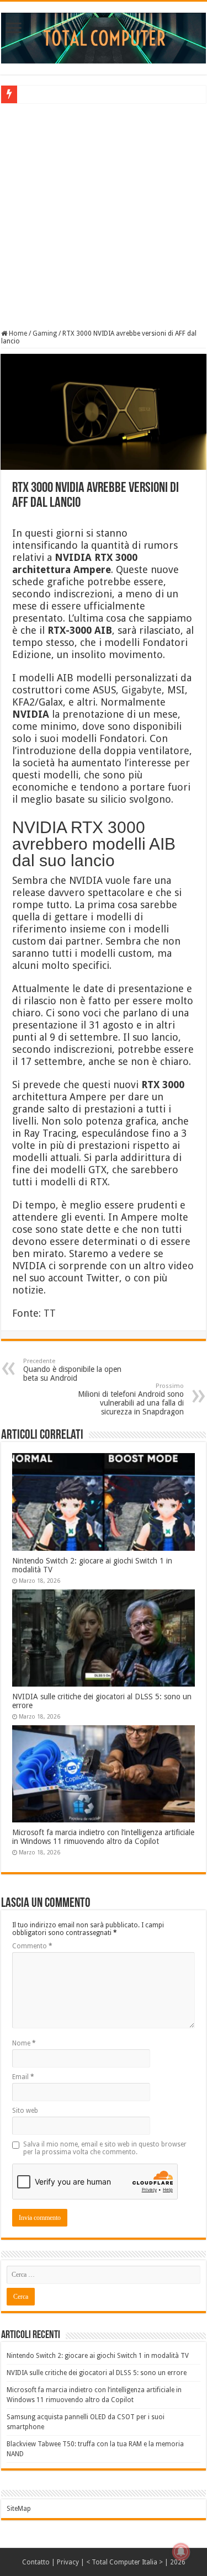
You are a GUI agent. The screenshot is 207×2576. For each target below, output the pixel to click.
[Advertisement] (104, 215)
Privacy (68, 2562)
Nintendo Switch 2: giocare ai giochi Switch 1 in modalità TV (98, 2356)
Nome (24, 2043)
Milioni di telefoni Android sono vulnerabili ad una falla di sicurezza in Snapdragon (131, 1399)
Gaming (45, 333)
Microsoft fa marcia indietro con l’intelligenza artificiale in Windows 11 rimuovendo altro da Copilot (103, 1837)
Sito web (25, 2111)
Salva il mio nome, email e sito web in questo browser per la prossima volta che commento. (105, 2148)
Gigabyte (142, 690)
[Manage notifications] (181, 2552)
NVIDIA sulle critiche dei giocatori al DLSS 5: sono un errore (97, 2373)
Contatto (36, 2562)
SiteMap (19, 2509)
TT (50, 1313)
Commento (32, 1946)
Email (23, 2077)
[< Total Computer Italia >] (104, 38)
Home (17, 333)
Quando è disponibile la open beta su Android (72, 1370)
